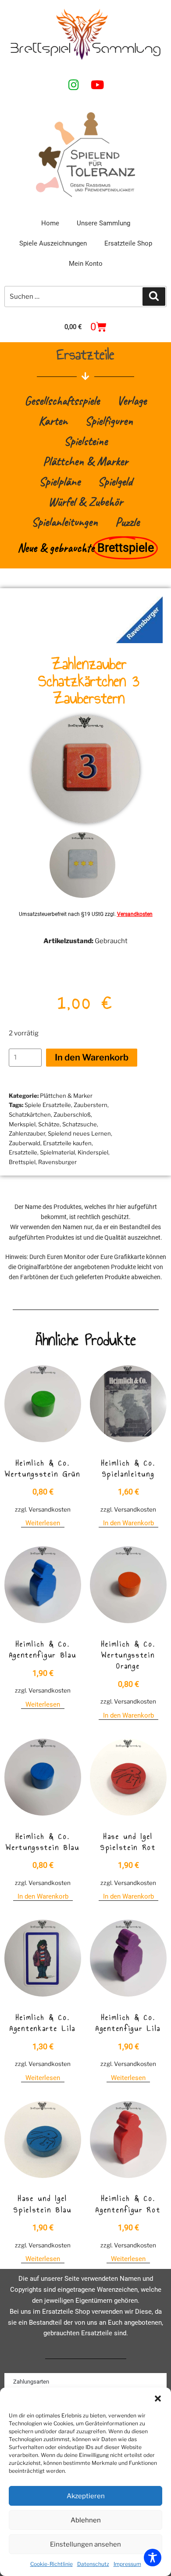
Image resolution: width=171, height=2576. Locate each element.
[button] (158, 2399)
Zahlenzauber (27, 1133)
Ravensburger (57, 1162)
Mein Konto (86, 264)
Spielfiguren (109, 421)
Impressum (127, 2564)
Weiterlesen (43, 1523)
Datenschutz (93, 2564)
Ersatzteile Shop (128, 243)
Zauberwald (25, 1143)
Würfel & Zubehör (85, 501)
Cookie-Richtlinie (52, 2564)
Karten (53, 421)
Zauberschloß (72, 1114)
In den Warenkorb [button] (128, 1523)
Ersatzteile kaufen (67, 1143)
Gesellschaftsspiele (62, 400)
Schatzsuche (80, 1124)
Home (50, 223)
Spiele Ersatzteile (48, 1105)
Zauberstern (91, 1105)
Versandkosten (135, 914)
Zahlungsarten (31, 2382)
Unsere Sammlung (103, 223)
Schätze (49, 1124)
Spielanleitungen (65, 522)
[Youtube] (97, 84)
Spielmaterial (57, 1152)
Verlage (132, 400)
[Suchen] (154, 297)
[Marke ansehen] (139, 641)
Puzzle (127, 522)
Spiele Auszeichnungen (53, 243)
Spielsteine (86, 441)
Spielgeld (115, 481)
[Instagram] (74, 84)
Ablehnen (86, 2520)
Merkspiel (22, 1124)
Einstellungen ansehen (85, 2544)
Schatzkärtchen (30, 1114)
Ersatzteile (23, 1152)
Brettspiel (22, 1162)
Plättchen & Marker (85, 461)
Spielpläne (60, 481)
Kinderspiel (93, 1152)
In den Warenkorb (92, 1057)
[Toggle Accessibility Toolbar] (153, 2558)
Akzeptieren (86, 2496)
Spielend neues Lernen (79, 1133)
